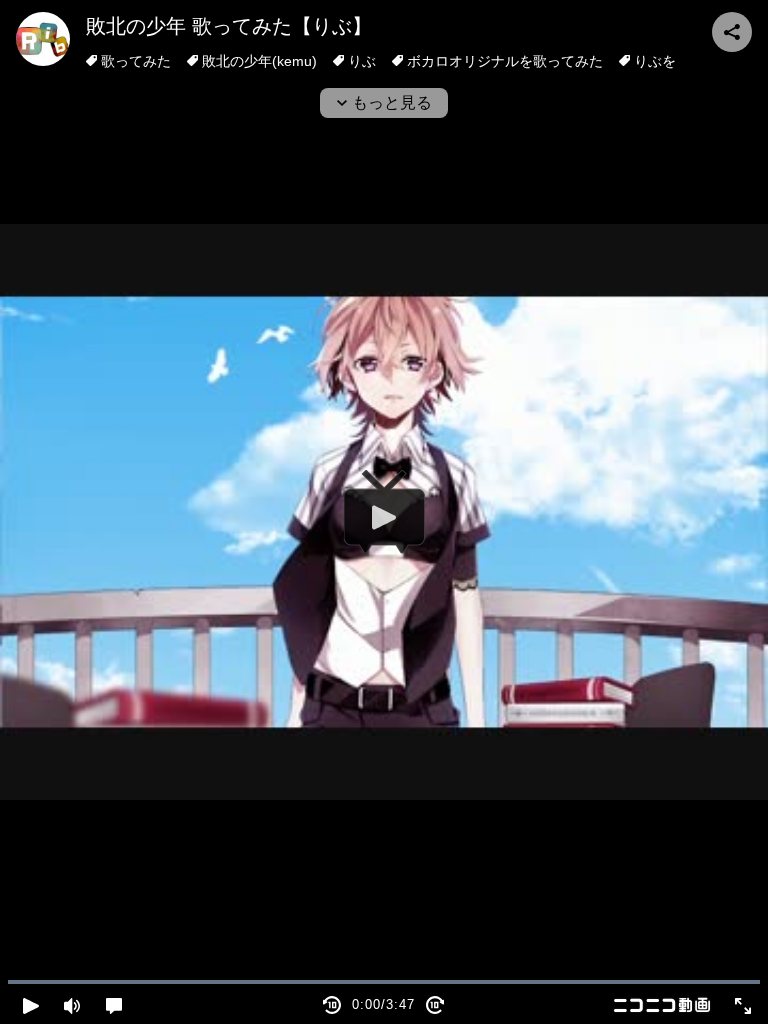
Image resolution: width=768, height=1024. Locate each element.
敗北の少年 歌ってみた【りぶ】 (229, 26)
